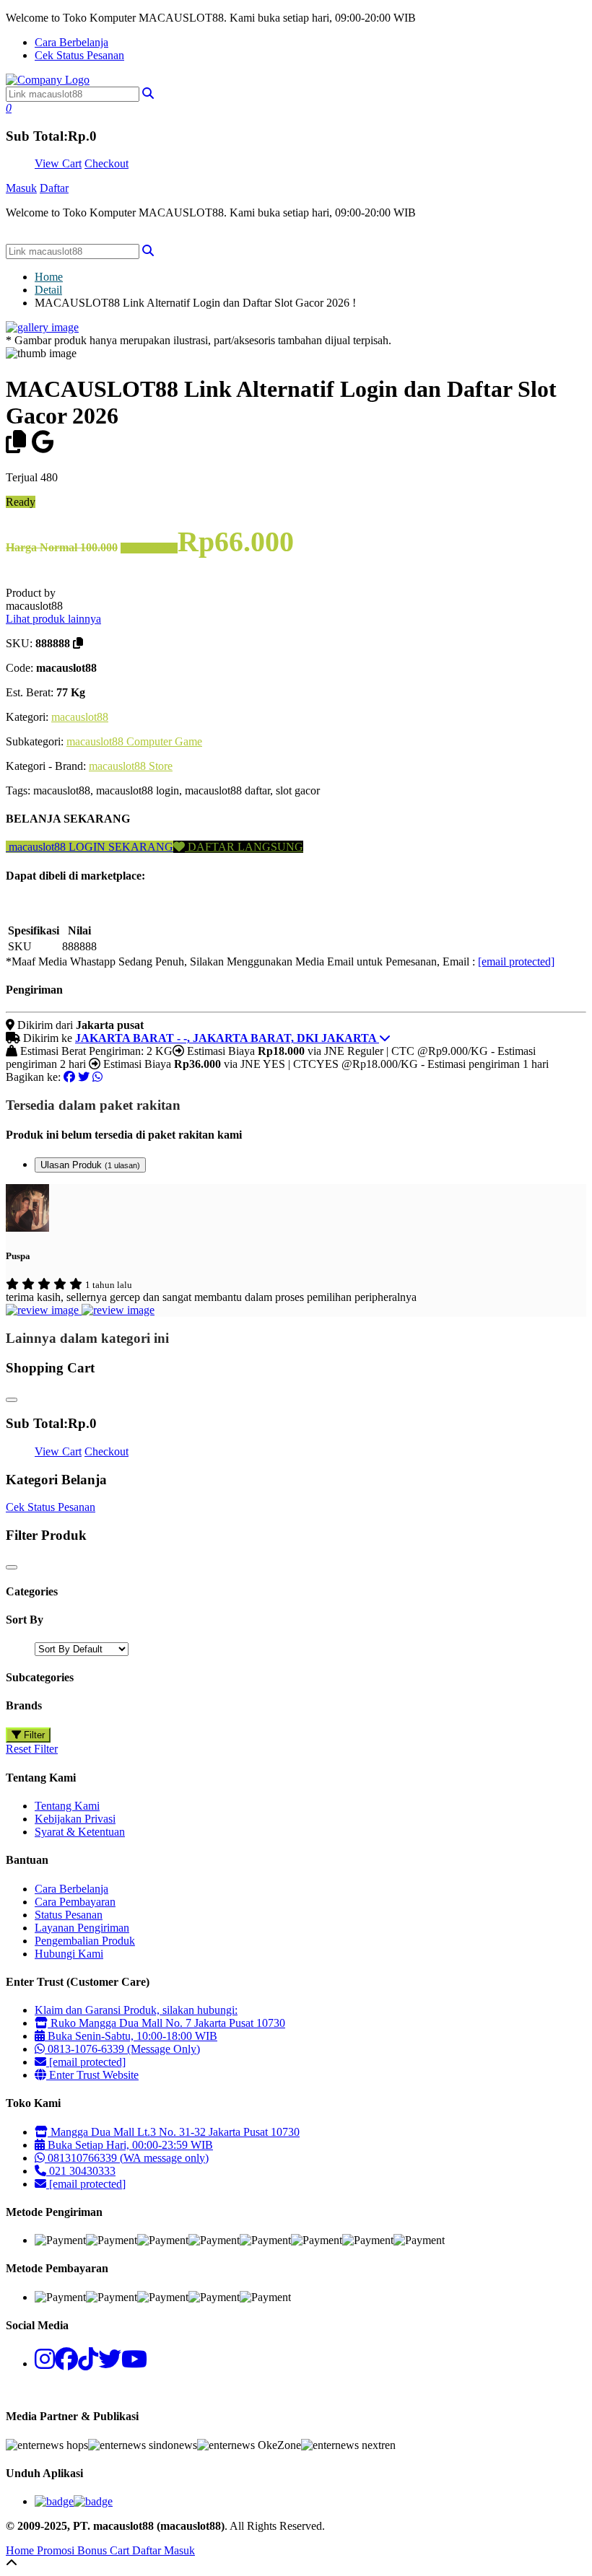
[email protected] (516, 961)
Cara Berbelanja (71, 42)
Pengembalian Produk (85, 1941)
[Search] (148, 251)
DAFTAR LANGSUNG (244, 847)
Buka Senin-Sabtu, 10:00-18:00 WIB (131, 2036)
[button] (148, 93)
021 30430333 (81, 2171)
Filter (33, 1735)
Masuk (21, 188)
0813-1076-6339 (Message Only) (122, 2049)
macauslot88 (80, 717)
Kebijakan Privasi (75, 1819)
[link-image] (42, 327)
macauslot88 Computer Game (134, 741)
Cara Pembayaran (75, 1902)
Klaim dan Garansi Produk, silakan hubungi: (136, 2010)
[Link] (48, 80)
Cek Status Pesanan (79, 55)
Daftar (54, 188)
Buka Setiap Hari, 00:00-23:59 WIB (129, 2145)
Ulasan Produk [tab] (90, 1165)
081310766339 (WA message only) (127, 2158)
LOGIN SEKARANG (119, 847)
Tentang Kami (67, 1806)
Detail (48, 290)
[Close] (12, 1400)
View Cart (58, 163)
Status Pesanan (69, 1915)
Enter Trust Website (92, 2075)
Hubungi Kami (69, 1954)
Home (49, 277)
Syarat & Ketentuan (80, 1832)
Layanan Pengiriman (82, 1928)
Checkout (106, 163)
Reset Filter (32, 1749)
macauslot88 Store (131, 766)
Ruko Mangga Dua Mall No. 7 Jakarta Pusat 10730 (166, 2023)
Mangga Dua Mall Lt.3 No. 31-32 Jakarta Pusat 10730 (174, 2132)
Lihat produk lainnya (53, 619)
